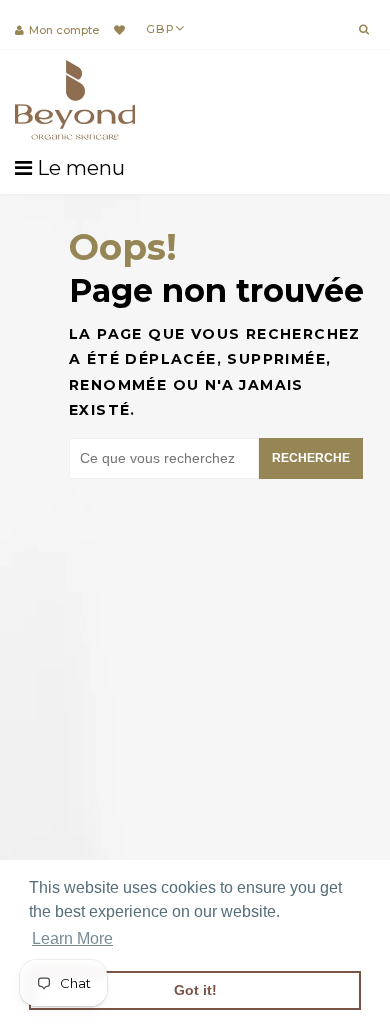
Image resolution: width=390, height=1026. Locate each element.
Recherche (311, 458)
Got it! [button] (195, 990)
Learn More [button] (72, 938)
